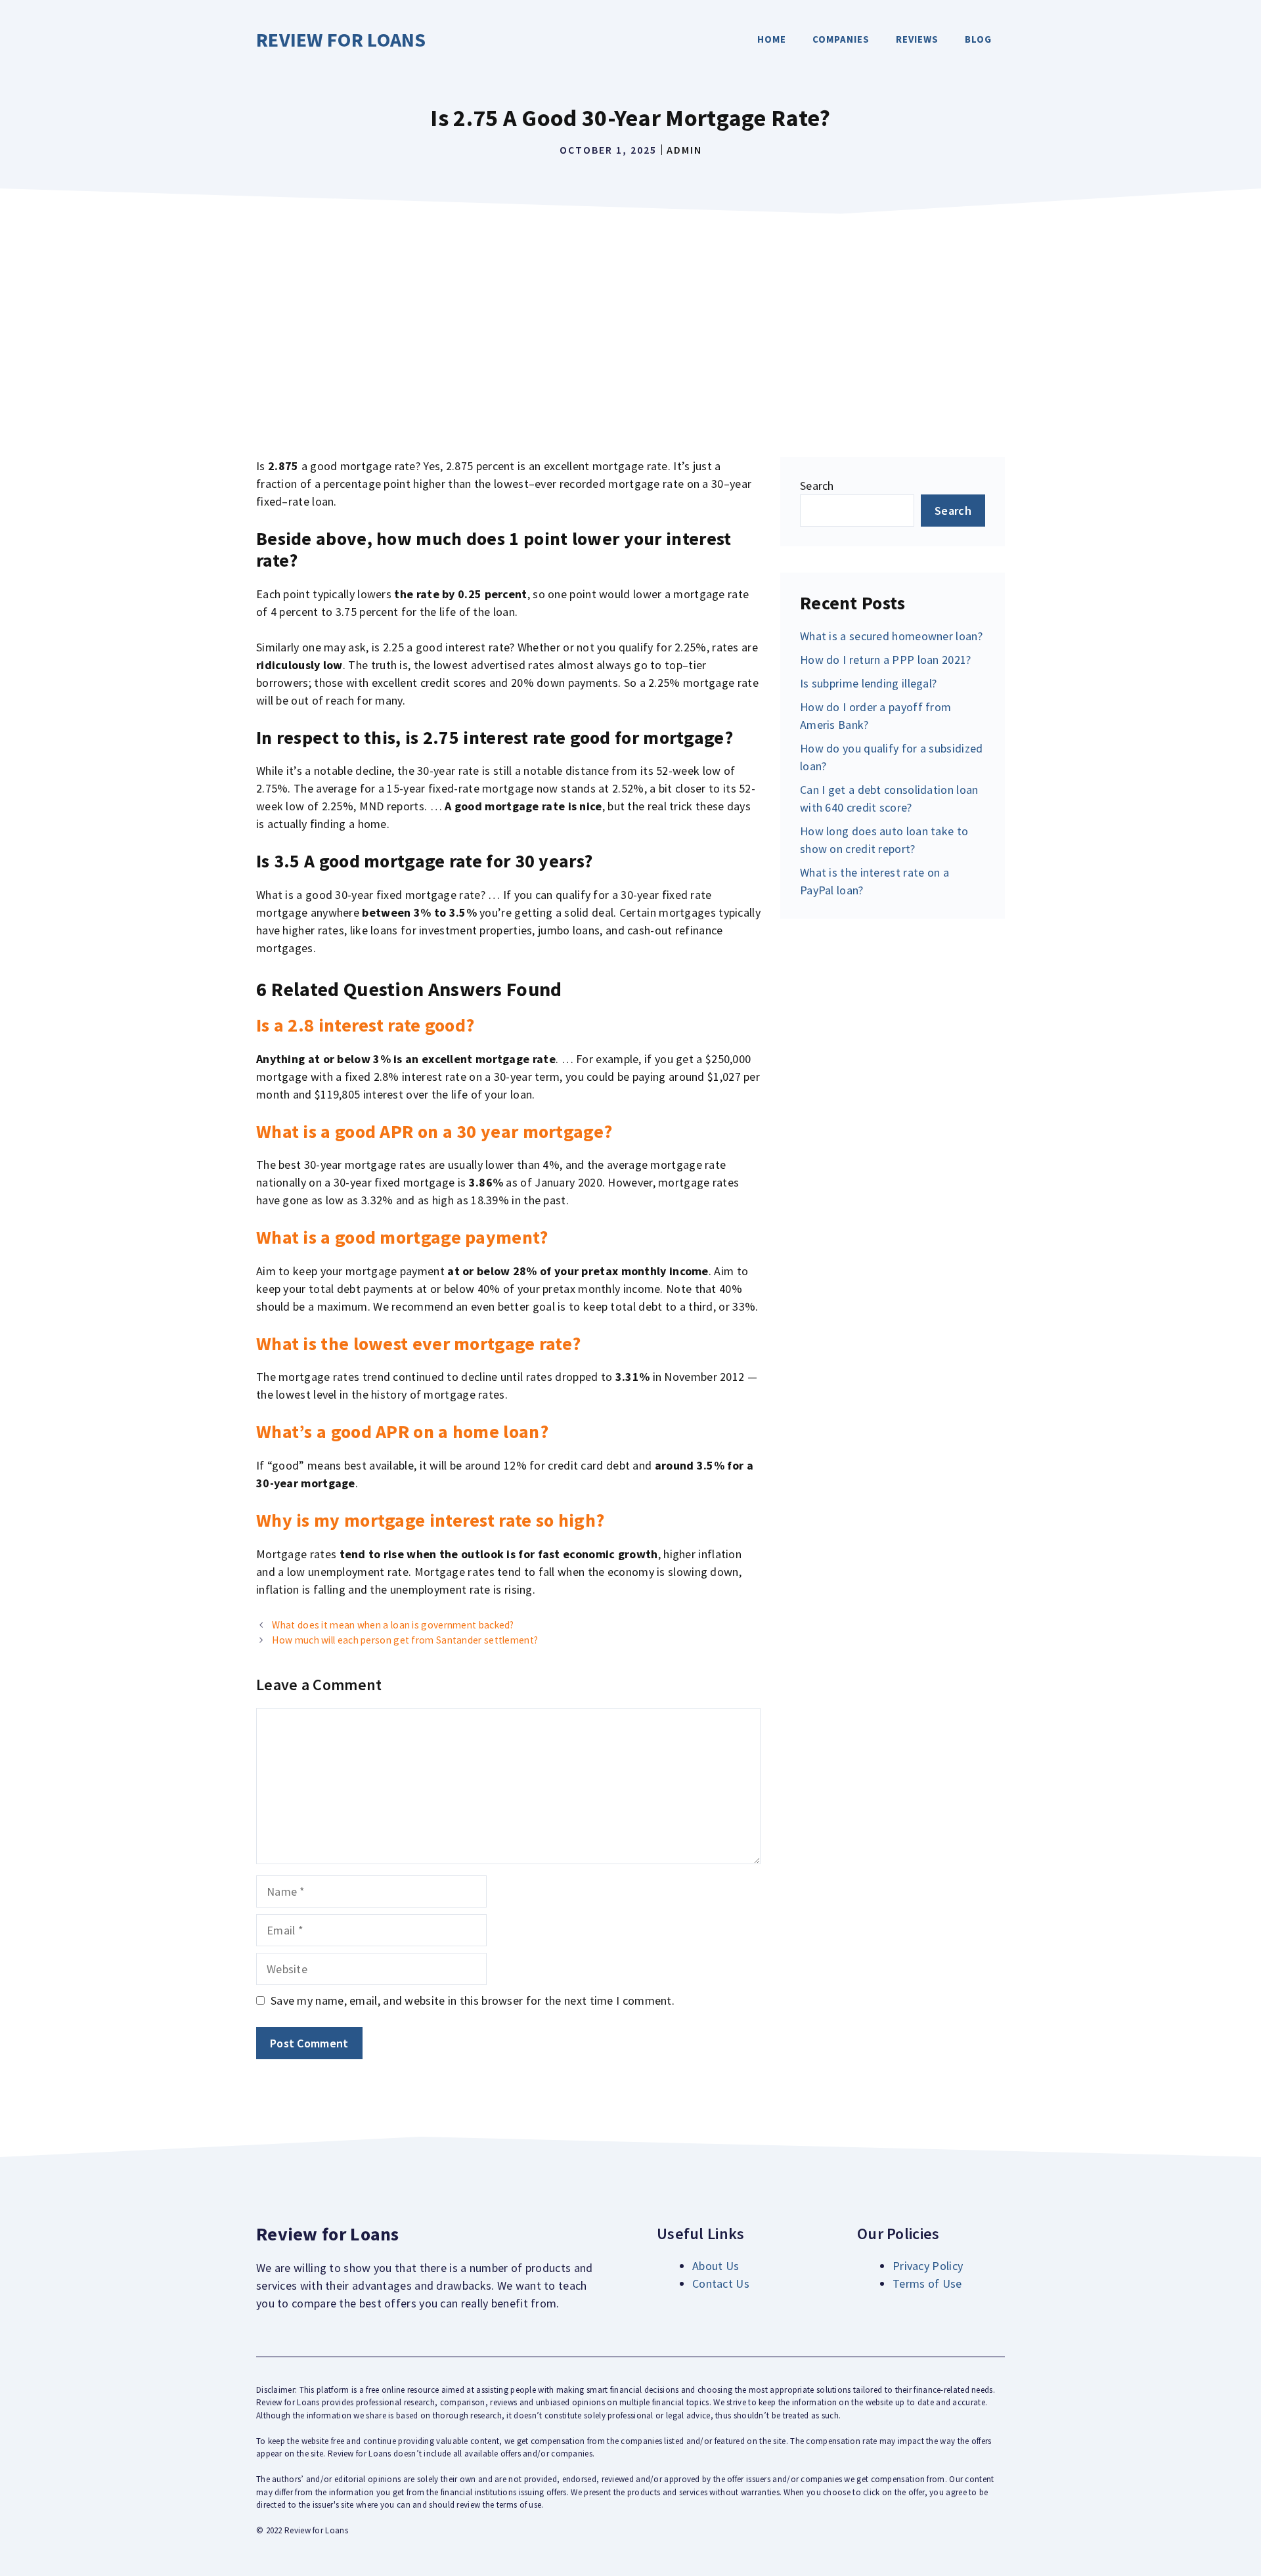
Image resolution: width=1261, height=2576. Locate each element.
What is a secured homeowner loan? (891, 636)
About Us (716, 2266)
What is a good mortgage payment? (402, 1237)
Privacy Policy (928, 2266)
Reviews (917, 39)
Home (772, 39)
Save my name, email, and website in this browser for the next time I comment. (473, 2000)
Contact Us (721, 2283)
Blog (978, 39)
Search (817, 486)
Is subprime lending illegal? (868, 683)
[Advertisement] (630, 319)
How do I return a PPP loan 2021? (886, 660)
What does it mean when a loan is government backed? (393, 1625)
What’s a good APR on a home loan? (402, 1431)
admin (684, 150)
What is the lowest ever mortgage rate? (418, 1343)
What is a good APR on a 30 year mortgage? (434, 1131)
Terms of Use (927, 2283)
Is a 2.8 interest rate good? (365, 1025)
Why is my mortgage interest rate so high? (430, 1520)
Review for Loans (341, 39)
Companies (841, 39)
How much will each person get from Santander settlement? (405, 1640)
